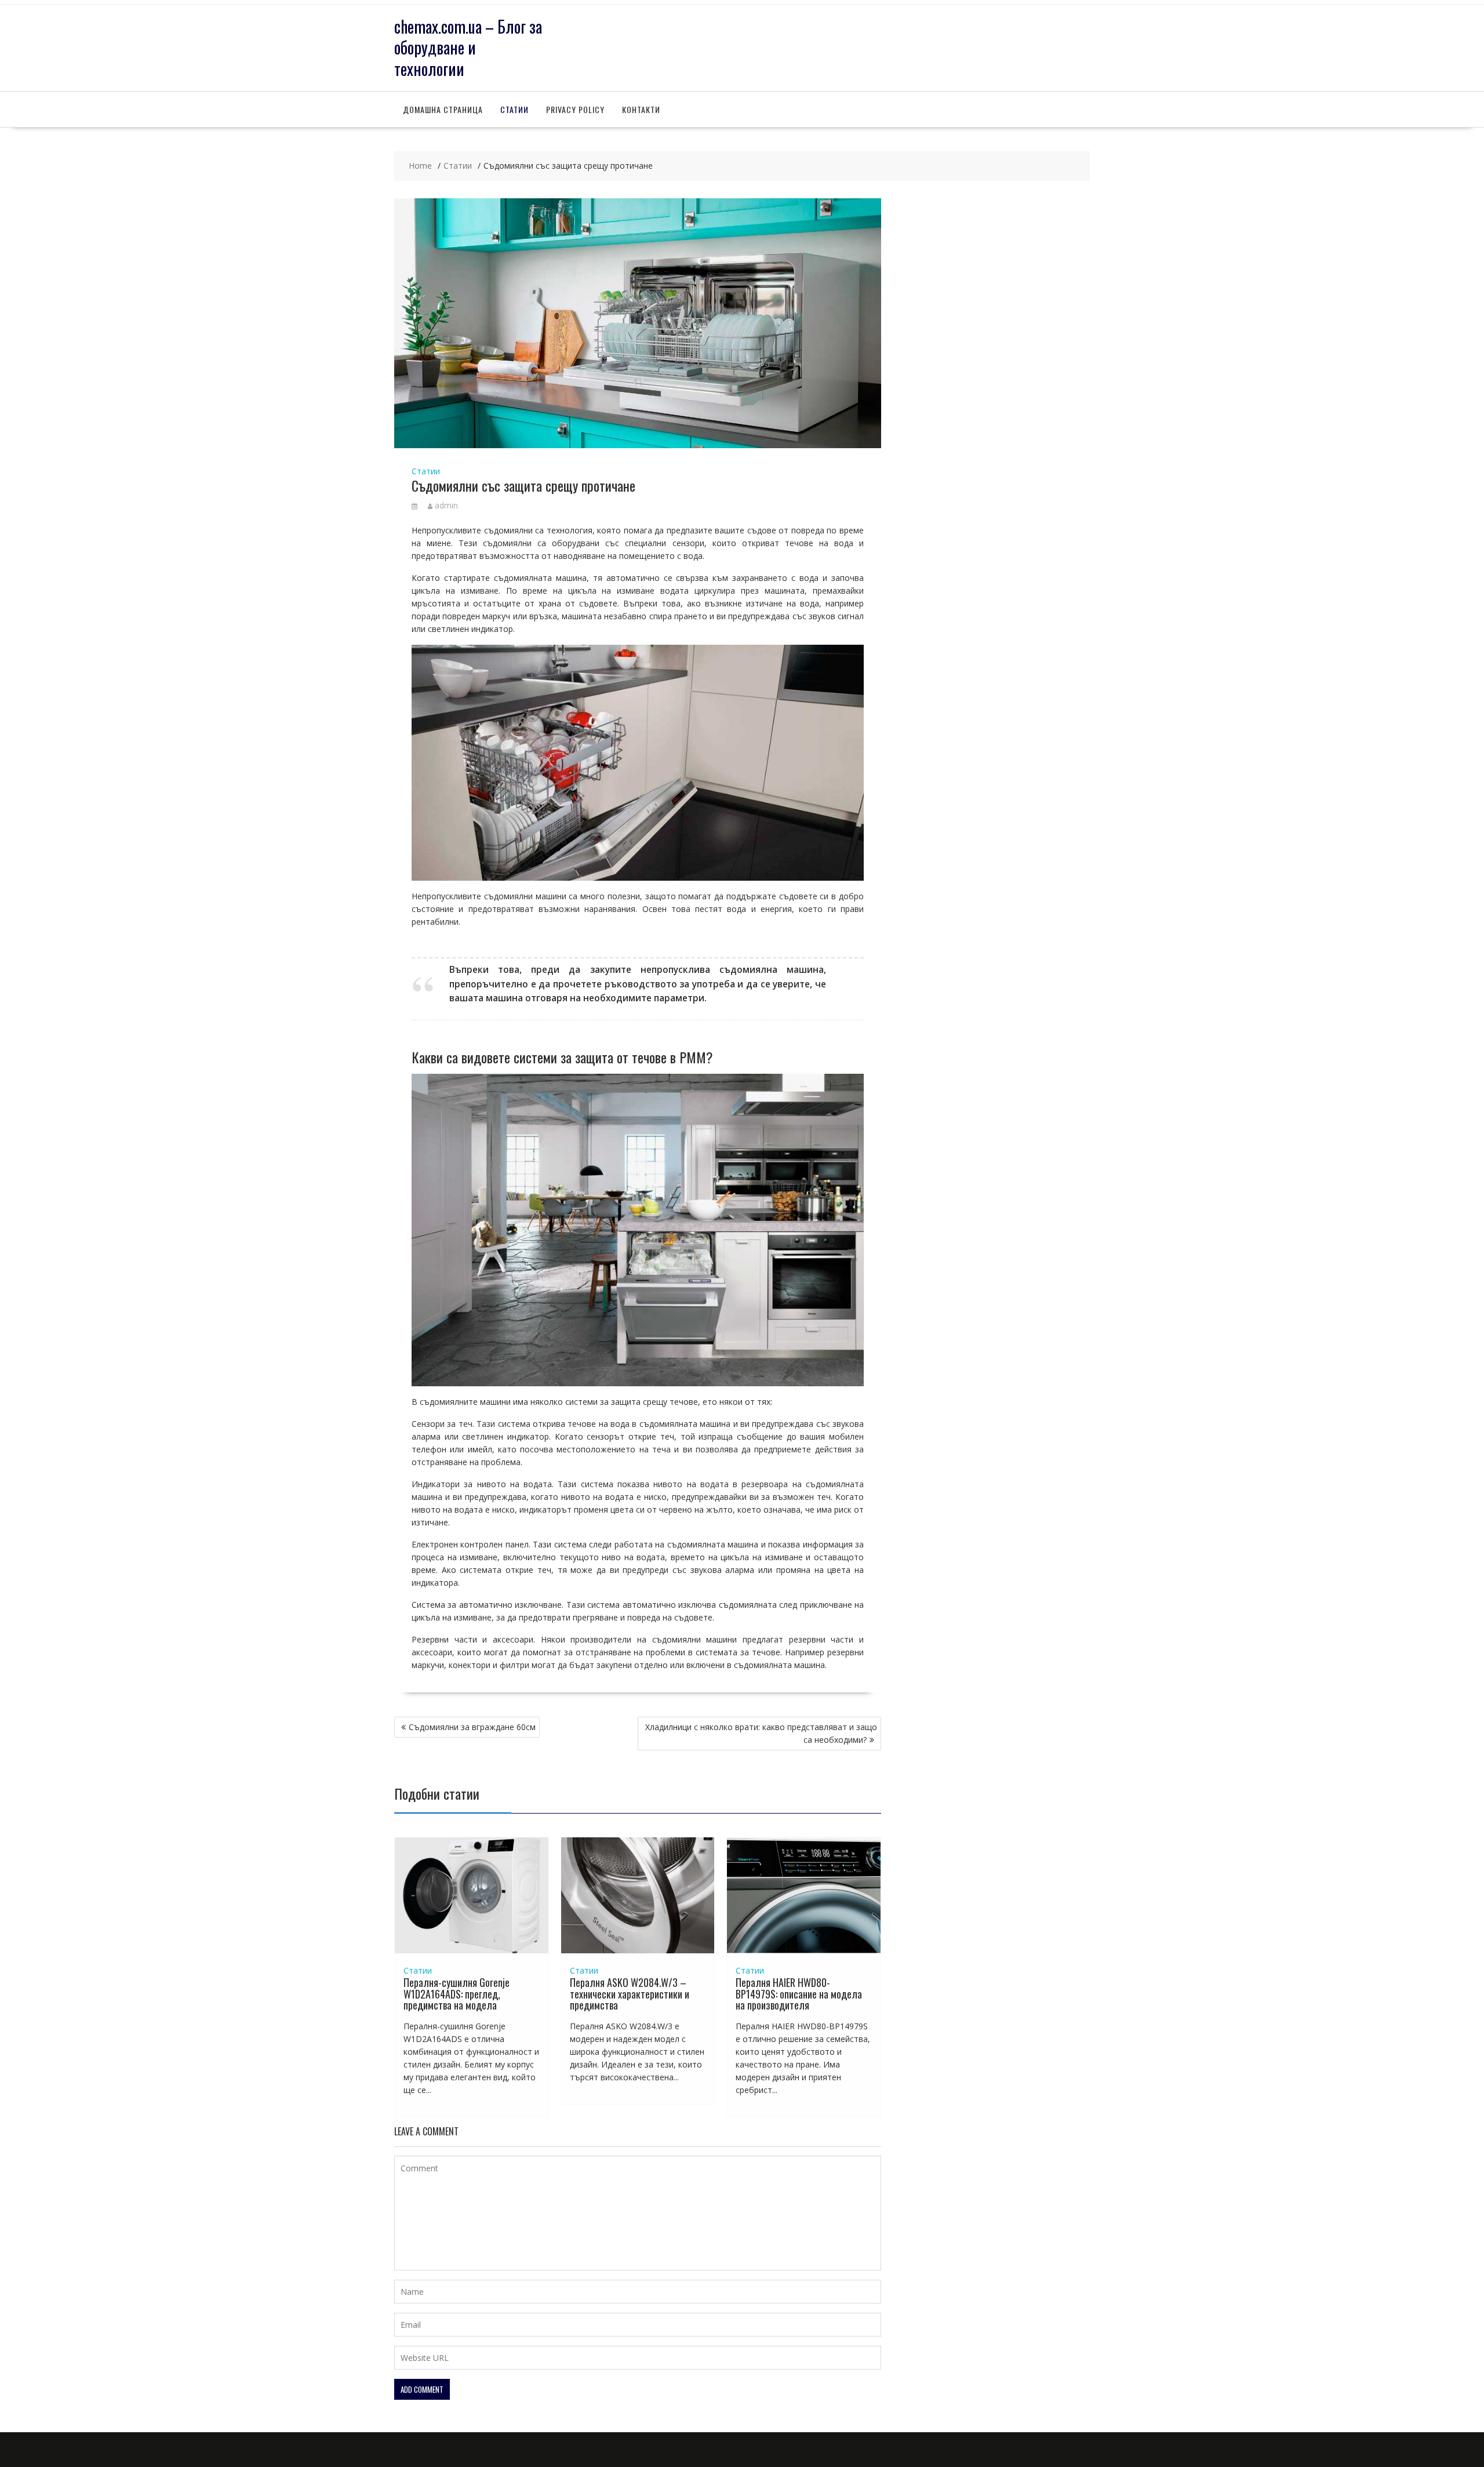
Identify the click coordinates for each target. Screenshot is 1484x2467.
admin (446, 505)
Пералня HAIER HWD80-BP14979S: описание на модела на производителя (799, 1994)
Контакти (641, 109)
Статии (514, 109)
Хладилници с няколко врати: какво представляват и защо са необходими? (761, 1733)
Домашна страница (443, 109)
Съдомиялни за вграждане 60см (472, 1727)
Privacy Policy (575, 109)
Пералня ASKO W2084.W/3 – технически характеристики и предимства (630, 1994)
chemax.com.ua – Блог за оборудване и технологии (468, 48)
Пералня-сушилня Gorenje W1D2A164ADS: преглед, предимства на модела (457, 1994)
